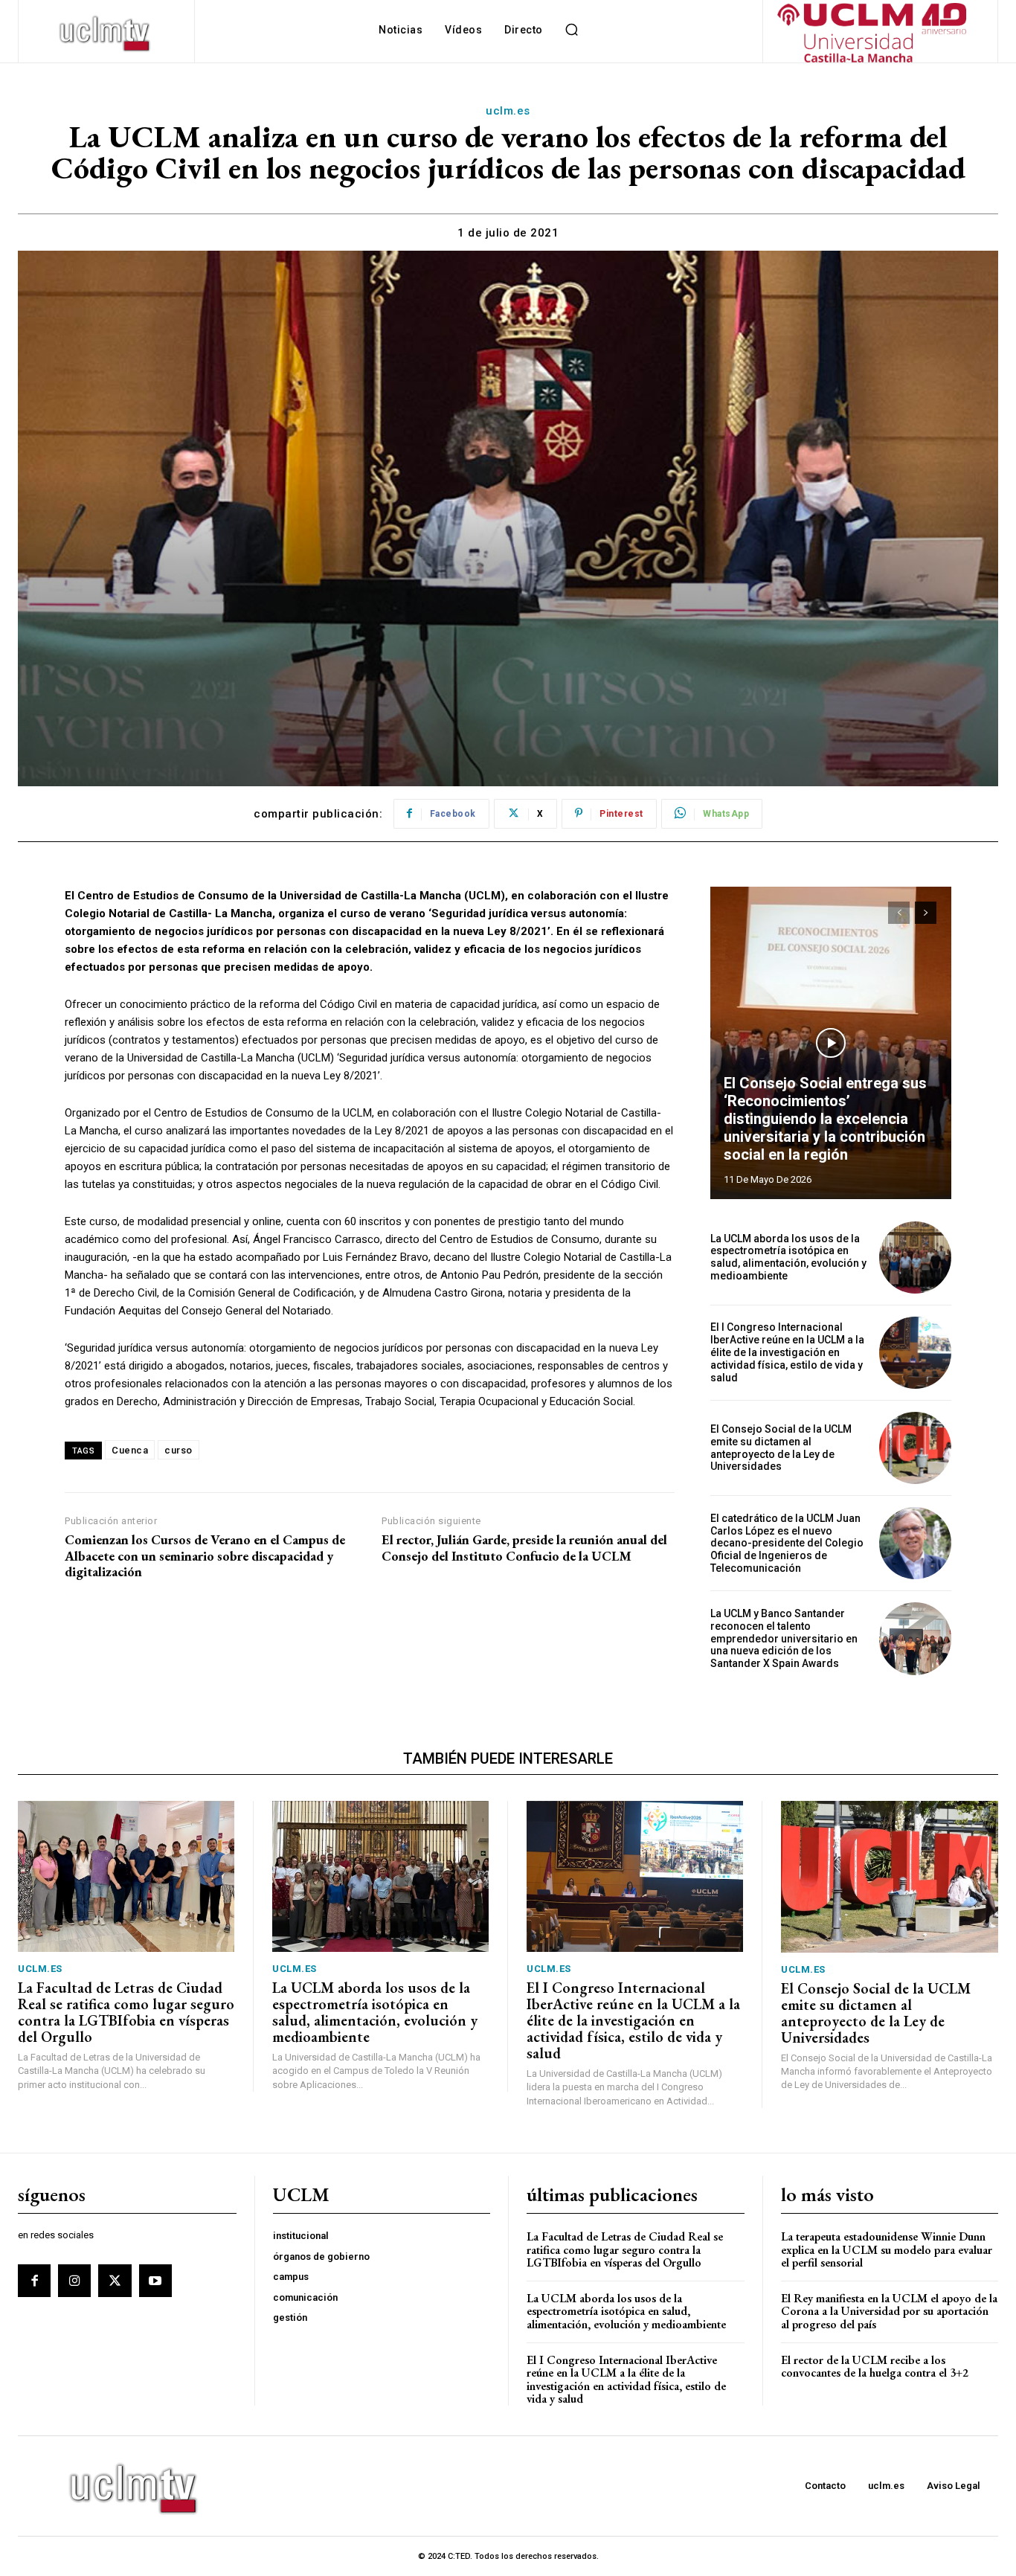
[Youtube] (155, 2281)
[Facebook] (34, 2281)
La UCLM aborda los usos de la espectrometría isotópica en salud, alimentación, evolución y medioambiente (788, 1257)
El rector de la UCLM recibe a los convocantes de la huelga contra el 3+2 (875, 2367)
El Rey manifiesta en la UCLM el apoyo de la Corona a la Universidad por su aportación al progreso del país (889, 2311)
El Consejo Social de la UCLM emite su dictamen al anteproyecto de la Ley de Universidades (781, 1448)
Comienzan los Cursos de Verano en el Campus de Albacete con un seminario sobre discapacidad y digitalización (205, 1556)
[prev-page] (899, 913)
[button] (572, 30)
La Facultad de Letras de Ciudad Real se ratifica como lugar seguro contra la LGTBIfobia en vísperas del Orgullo (126, 2012)
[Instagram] (74, 2281)
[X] (115, 2281)
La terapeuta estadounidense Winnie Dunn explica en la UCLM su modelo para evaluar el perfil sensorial (887, 2249)
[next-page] (926, 913)
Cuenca (130, 1450)
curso (179, 1450)
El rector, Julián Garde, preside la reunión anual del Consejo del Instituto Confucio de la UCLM (524, 1548)
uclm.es (508, 111)
